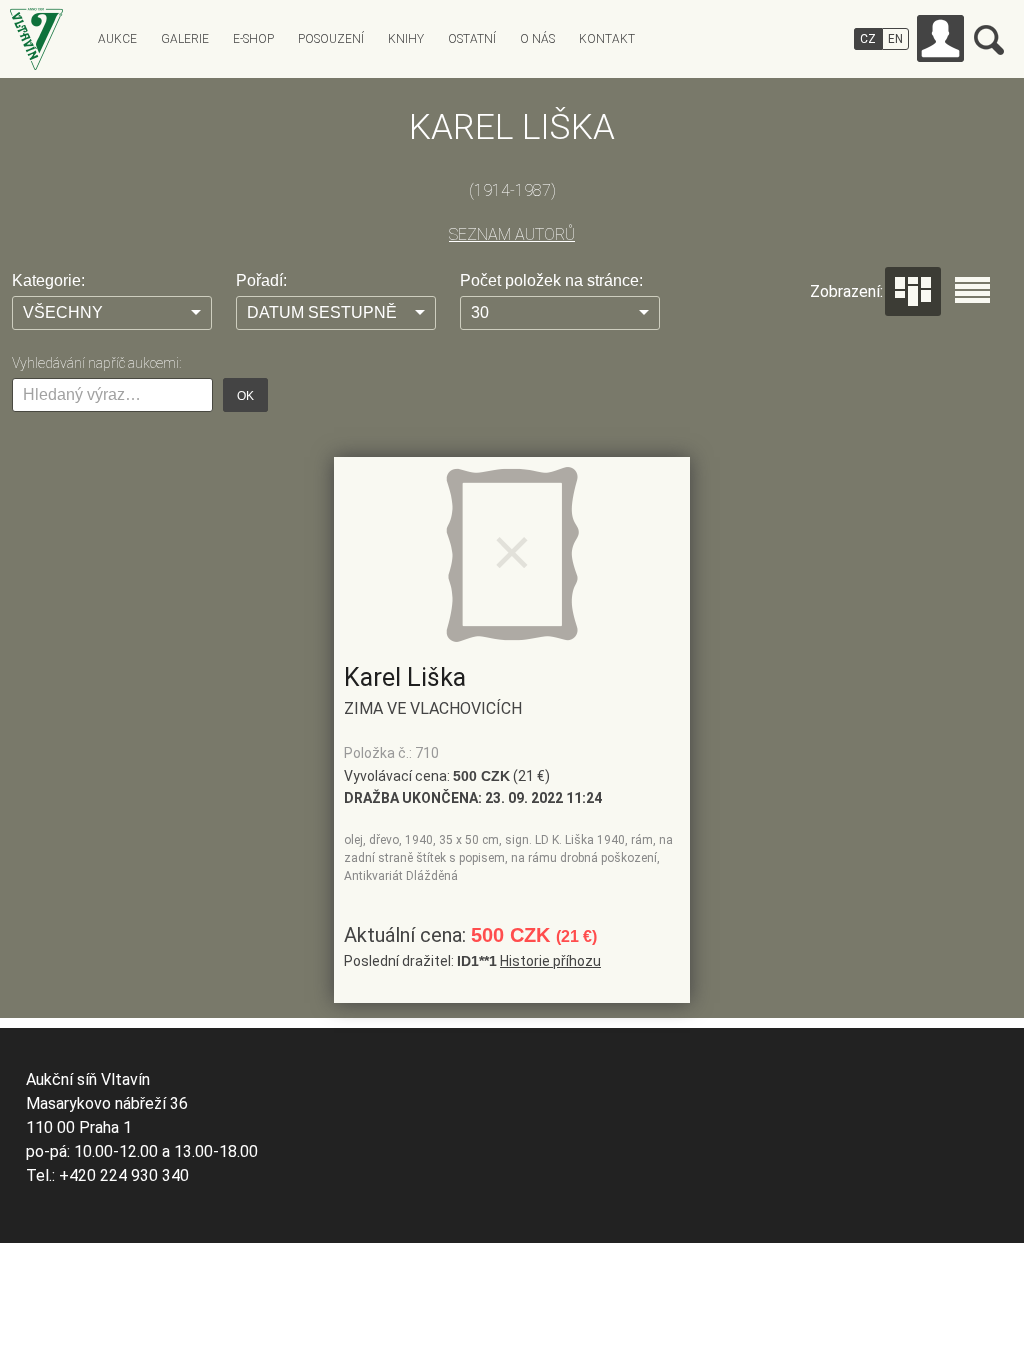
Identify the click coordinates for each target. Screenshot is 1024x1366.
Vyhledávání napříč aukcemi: (96, 363)
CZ (868, 39)
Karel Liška (405, 677)
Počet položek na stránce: (551, 280)
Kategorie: (48, 280)
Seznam (972, 290)
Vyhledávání (989, 40)
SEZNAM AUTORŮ (512, 234)
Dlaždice (913, 291)
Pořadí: (261, 280)
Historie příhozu (550, 961)
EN (895, 39)
